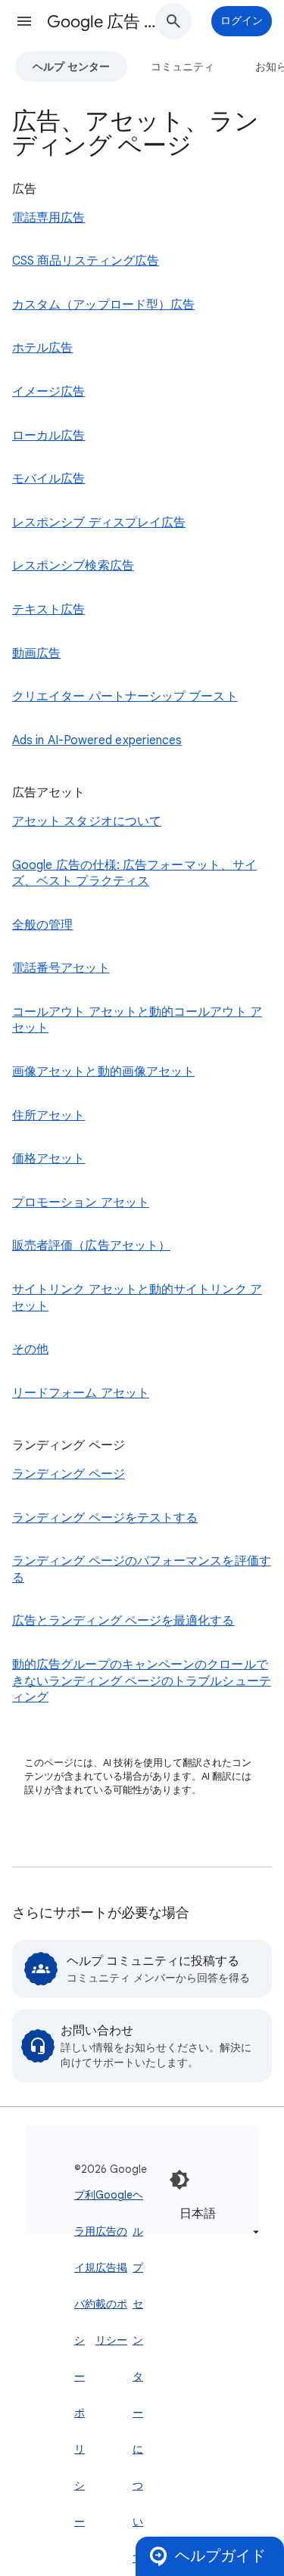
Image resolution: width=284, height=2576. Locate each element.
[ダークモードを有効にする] (179, 2180)
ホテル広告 (42, 348)
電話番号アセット (61, 968)
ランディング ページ (69, 1474)
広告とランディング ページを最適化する (123, 1621)
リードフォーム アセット (81, 1393)
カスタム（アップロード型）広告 (103, 305)
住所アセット (48, 1116)
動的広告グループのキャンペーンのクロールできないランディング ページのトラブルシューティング (142, 1681)
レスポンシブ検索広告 (73, 566)
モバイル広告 (48, 479)
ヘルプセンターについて (138, 2376)
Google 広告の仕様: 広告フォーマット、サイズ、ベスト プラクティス (134, 874)
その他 (30, 1349)
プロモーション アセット (81, 1203)
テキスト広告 (48, 610)
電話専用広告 (48, 218)
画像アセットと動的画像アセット (103, 1072)
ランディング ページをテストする (105, 1518)
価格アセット (48, 1159)
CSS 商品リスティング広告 (86, 261)
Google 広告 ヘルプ (109, 22)
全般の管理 (42, 925)
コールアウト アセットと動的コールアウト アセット (137, 1020)
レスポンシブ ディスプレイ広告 (99, 523)
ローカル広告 (48, 436)
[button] (24, 21)
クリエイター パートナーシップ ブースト (125, 697)
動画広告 (36, 653)
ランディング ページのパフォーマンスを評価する (142, 1569)
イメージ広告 (48, 392)
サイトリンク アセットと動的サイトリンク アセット (137, 1298)
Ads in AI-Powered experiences (97, 740)
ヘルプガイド (220, 2556)
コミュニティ (183, 67)
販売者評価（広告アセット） (91, 1246)
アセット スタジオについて (87, 821)
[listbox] (217, 2222)
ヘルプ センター (71, 67)
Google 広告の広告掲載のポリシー (114, 2267)
